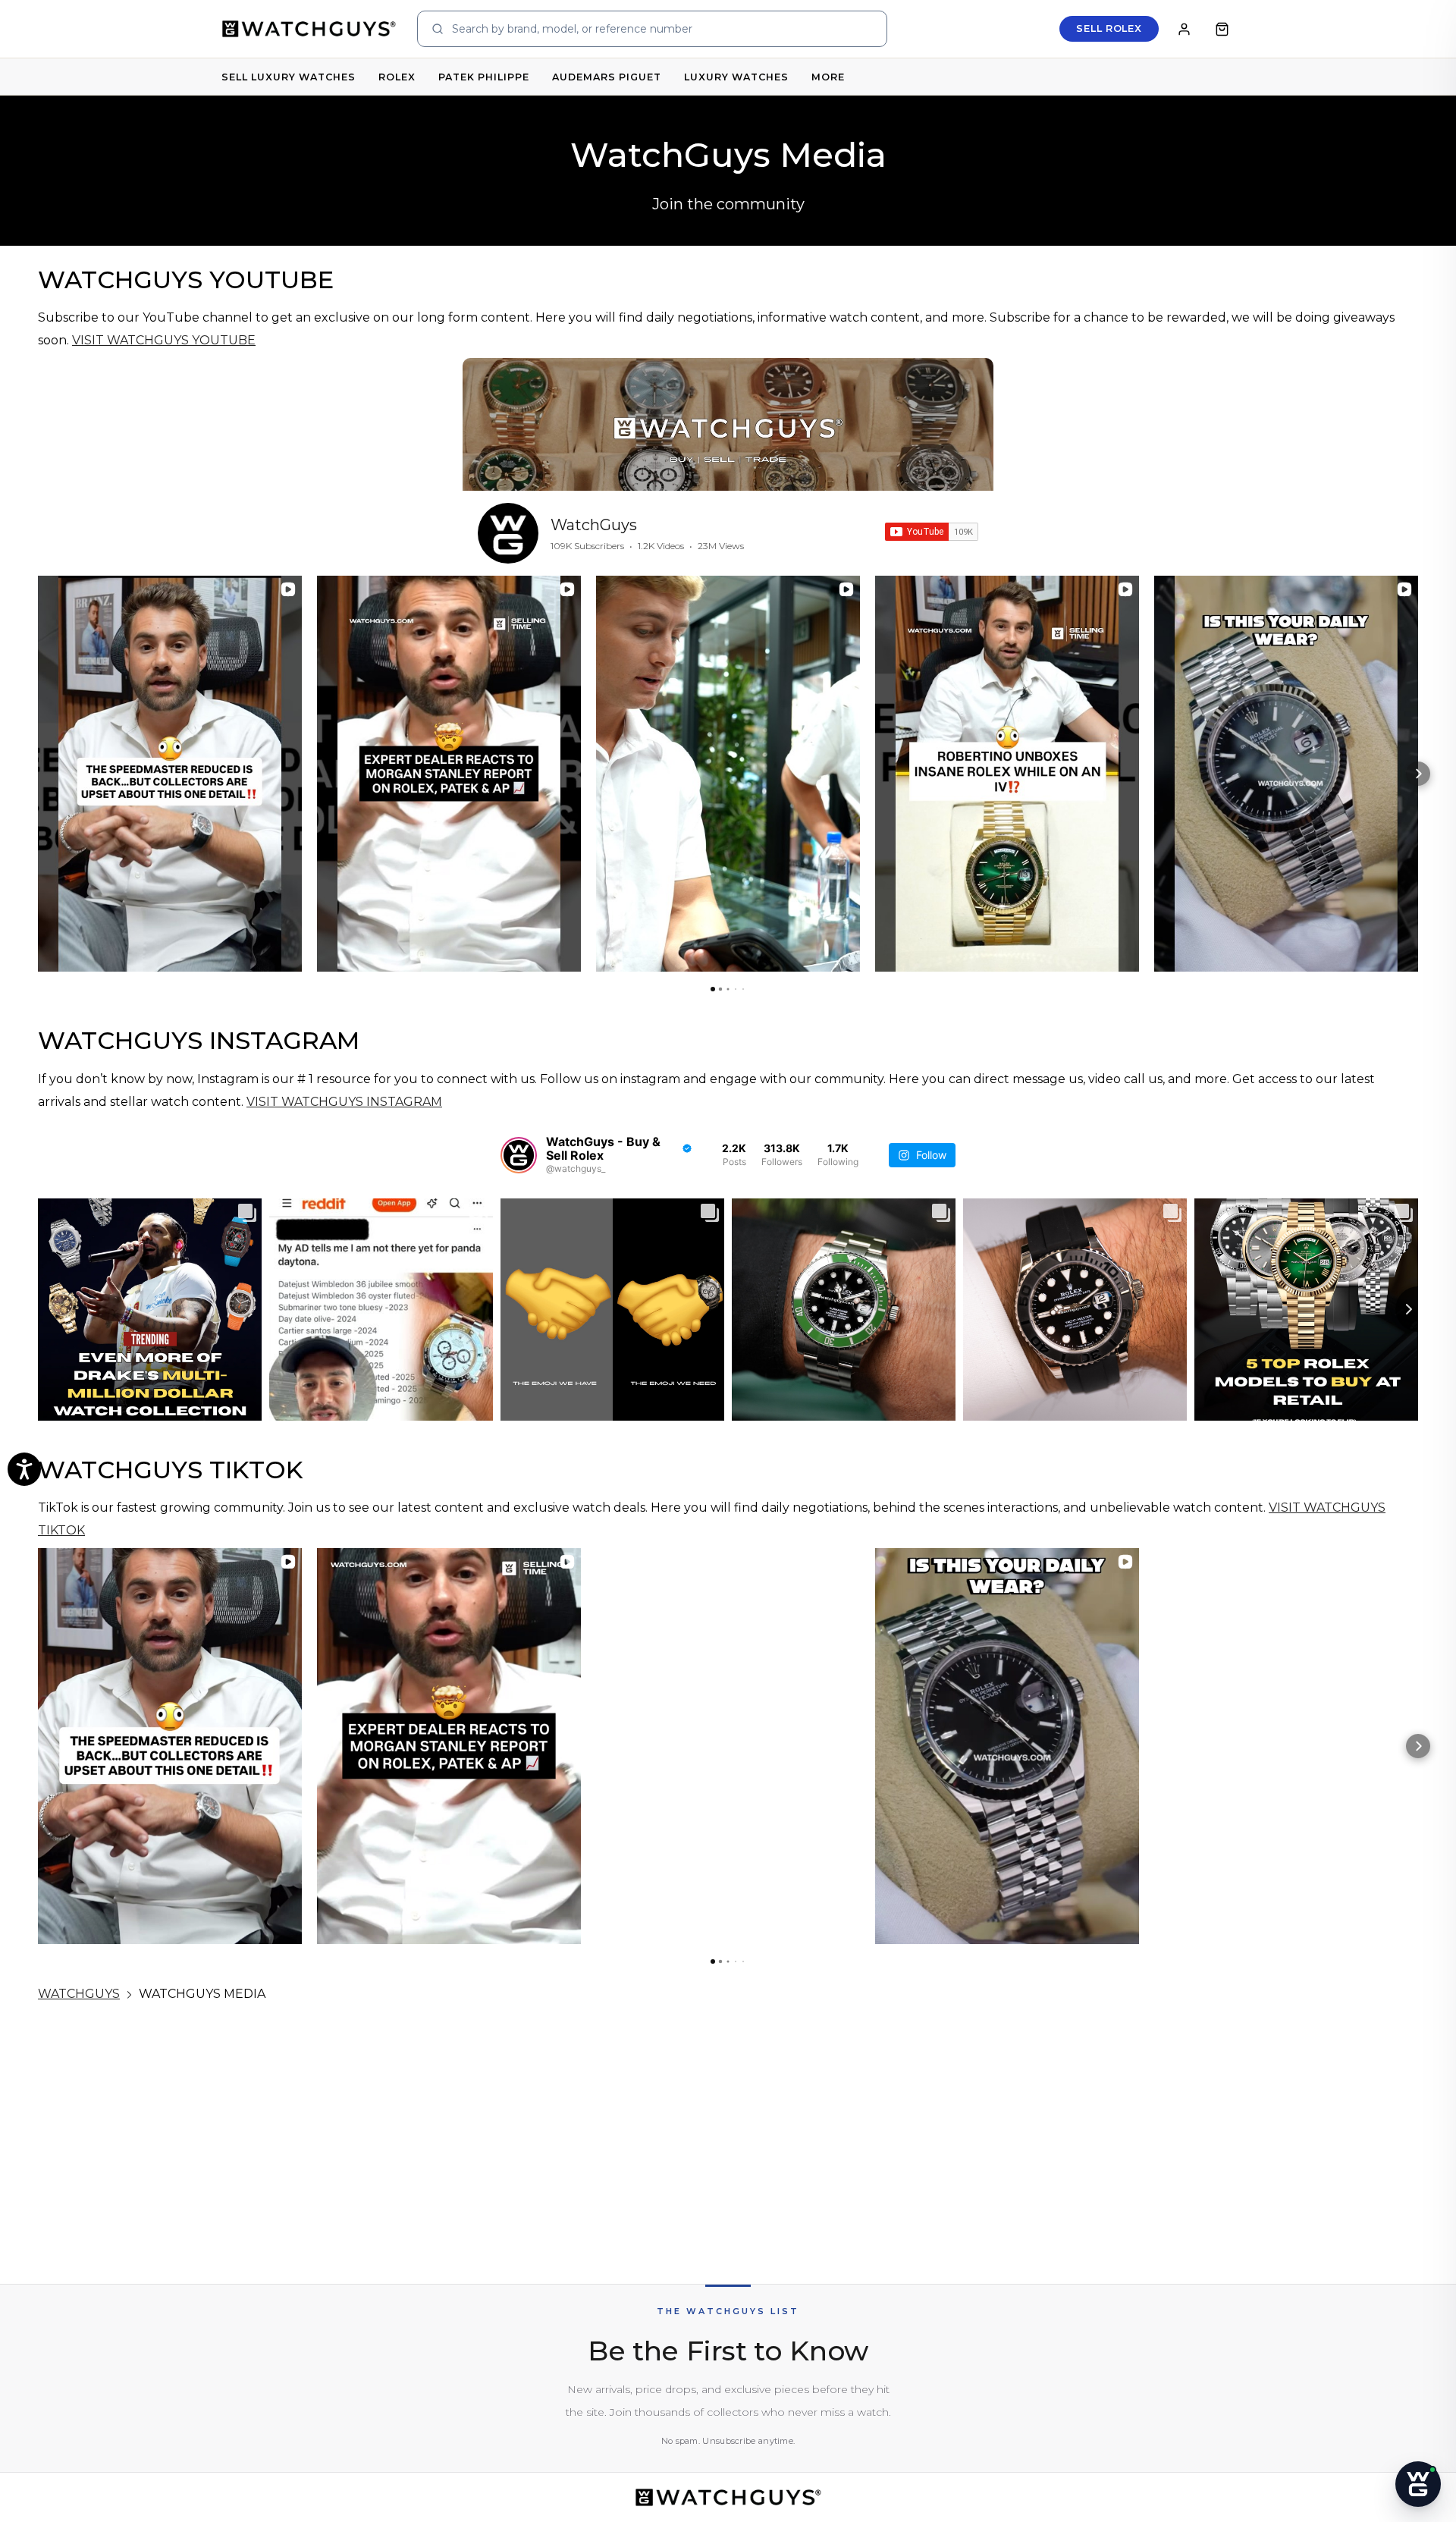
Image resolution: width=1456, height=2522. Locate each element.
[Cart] (1222, 29)
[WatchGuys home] (309, 28)
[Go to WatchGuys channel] (508, 533)
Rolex (397, 77)
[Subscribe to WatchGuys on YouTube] (932, 532)
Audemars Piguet (607, 77)
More (828, 77)
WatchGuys (594, 525)
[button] (38, 774)
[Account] (1184, 29)
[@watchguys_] (519, 1155)
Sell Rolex (1109, 28)
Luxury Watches (736, 77)
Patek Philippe (484, 77)
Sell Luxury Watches (289, 77)
